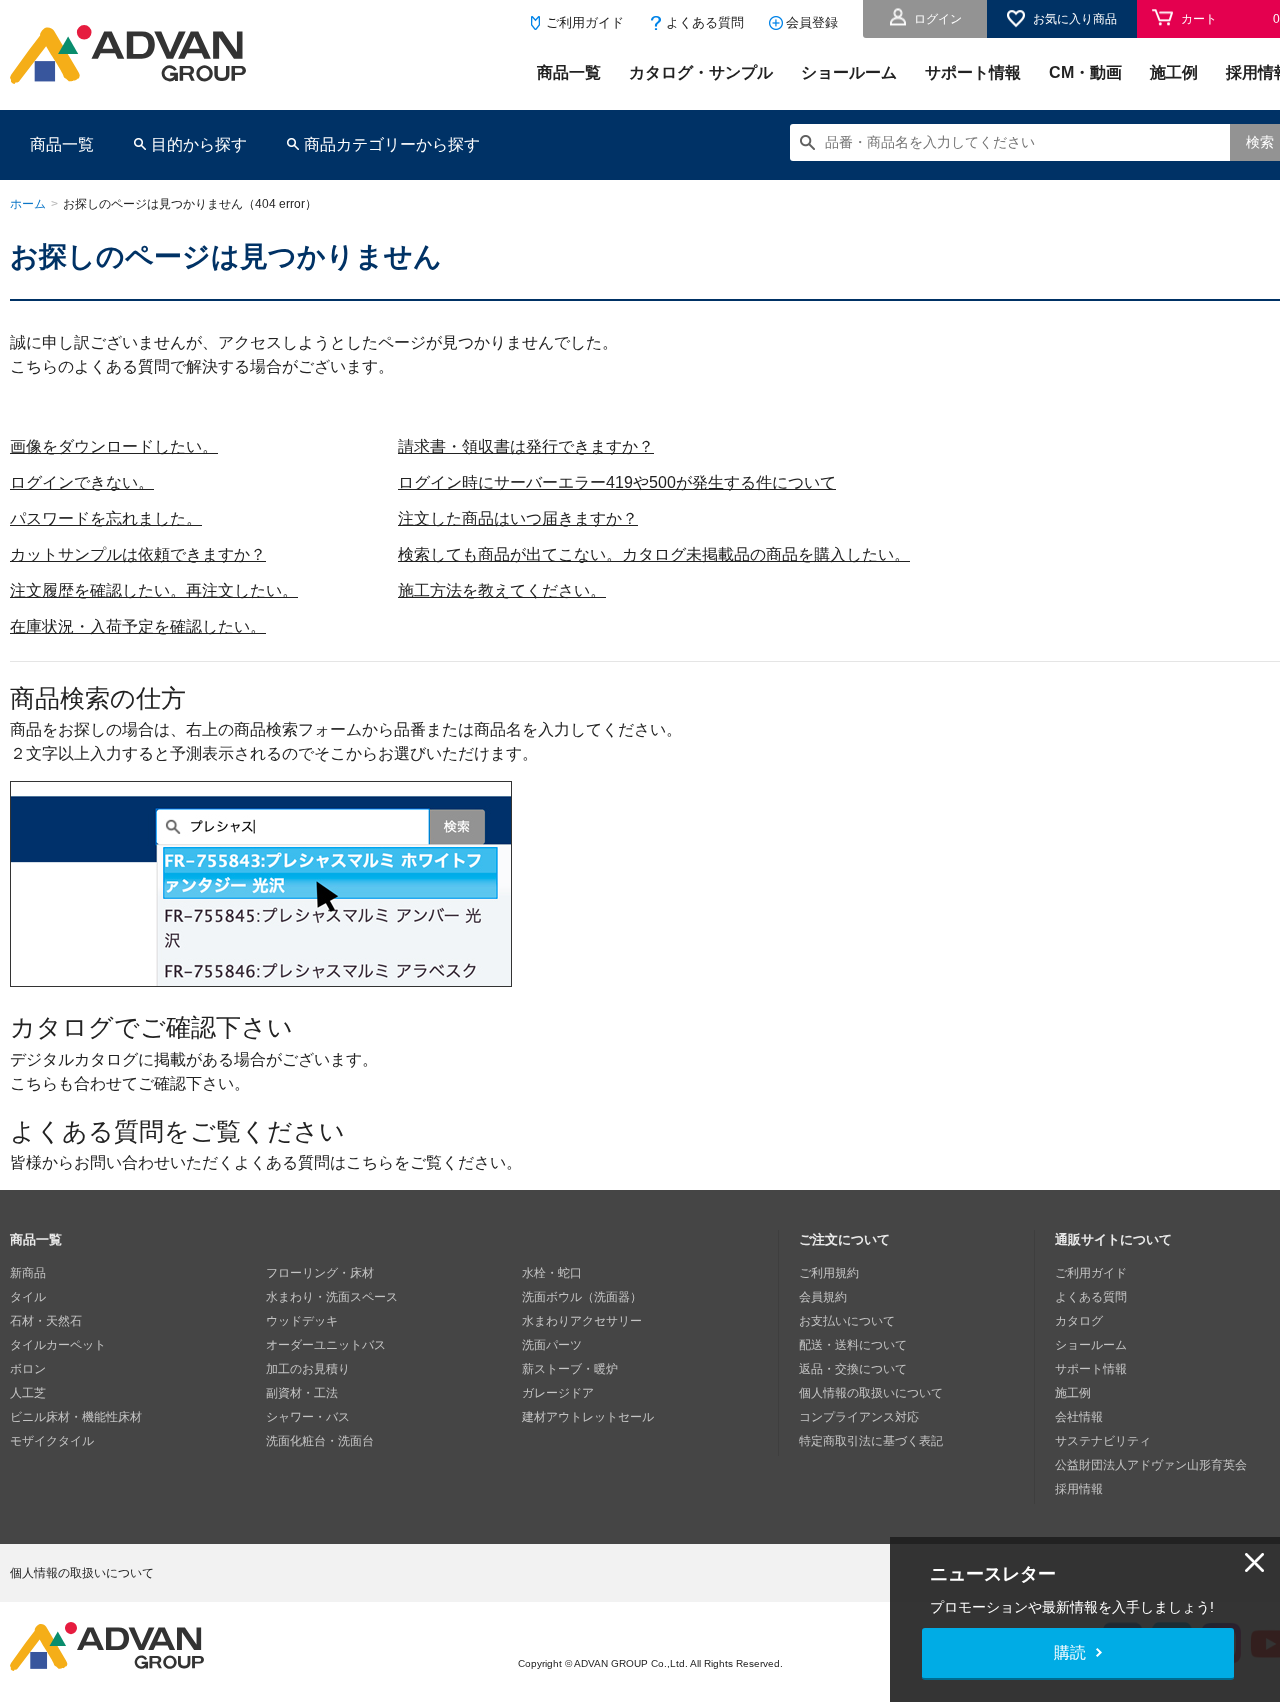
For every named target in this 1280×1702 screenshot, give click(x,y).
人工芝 (28, 1393)
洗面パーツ (552, 1345)
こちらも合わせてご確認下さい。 (130, 1083)
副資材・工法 (302, 1393)
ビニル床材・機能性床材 (76, 1417)
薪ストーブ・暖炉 (570, 1369)
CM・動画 (1085, 72)
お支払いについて (847, 1321)
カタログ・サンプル (701, 72)
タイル (28, 1297)
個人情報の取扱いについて (871, 1393)
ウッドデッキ (302, 1321)
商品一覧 (569, 72)
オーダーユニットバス (326, 1345)
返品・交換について (853, 1369)
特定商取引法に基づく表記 (871, 1441)
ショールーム (849, 72)
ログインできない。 (82, 482)
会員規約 (823, 1297)
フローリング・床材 (320, 1273)
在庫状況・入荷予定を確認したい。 (138, 626)
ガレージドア (558, 1393)
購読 (1070, 1652)
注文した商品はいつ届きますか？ (518, 518)
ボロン (28, 1369)
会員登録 (812, 22)
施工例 (1174, 72)
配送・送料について (853, 1345)
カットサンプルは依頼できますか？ (138, 554)
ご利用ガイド (585, 22)
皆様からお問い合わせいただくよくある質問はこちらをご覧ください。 (266, 1162)
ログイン (938, 19)
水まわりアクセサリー (582, 1321)
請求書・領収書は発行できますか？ (526, 446)
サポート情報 (973, 72)
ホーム (28, 204)
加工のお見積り (308, 1369)
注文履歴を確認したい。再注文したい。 (154, 590)
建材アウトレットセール (588, 1417)
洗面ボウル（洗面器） (582, 1297)
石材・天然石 (46, 1321)
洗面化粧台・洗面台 (320, 1441)
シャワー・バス (308, 1417)
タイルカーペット (58, 1345)
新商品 (28, 1273)
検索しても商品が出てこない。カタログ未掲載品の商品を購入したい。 (654, 554)
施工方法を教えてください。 (502, 590)
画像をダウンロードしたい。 (114, 446)
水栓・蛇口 (552, 1273)
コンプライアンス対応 (859, 1417)
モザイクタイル (52, 1441)
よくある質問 (705, 22)
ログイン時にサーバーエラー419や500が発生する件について (617, 482)
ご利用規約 (829, 1273)
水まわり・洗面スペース (332, 1297)
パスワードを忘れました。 (106, 518)
